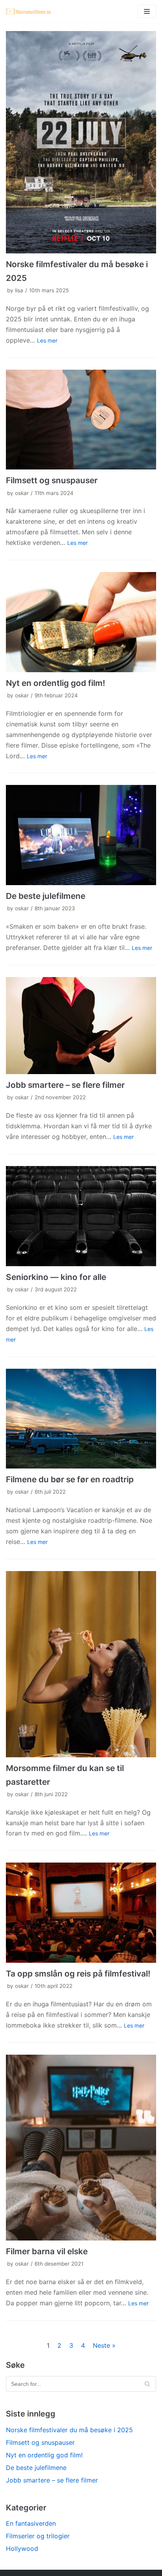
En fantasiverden (31, 2523)
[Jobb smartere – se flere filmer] (81, 1026)
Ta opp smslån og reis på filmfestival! (78, 1974)
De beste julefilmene (46, 896)
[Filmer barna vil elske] (81, 2148)
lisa (19, 290)
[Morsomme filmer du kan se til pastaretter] (81, 1664)
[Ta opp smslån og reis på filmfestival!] (81, 1912)
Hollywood (22, 2548)
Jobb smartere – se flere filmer (65, 1085)
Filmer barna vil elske (47, 2251)
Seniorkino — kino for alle (56, 1277)
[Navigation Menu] (147, 11)
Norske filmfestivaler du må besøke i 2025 (69, 2430)
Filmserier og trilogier (38, 2536)
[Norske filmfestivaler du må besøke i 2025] (81, 142)
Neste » (104, 2345)
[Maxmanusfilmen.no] (29, 12)
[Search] (147, 2384)
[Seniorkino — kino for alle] (81, 1216)
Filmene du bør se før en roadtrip (70, 1479)
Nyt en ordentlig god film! (55, 683)
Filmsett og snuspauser (52, 480)
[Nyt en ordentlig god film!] (81, 622)
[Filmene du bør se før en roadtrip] (81, 1419)
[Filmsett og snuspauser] (81, 420)
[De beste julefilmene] (81, 835)
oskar (22, 493)
